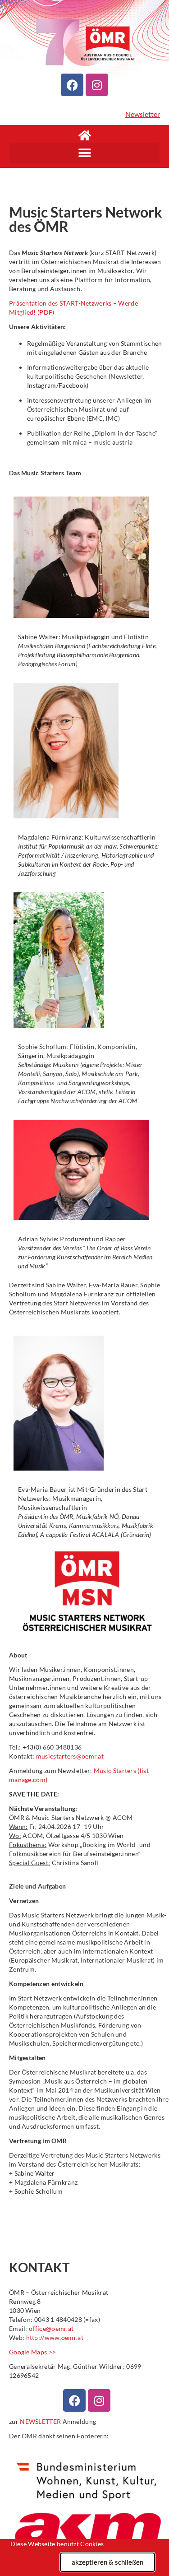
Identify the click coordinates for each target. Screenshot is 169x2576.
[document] (84, 1288)
